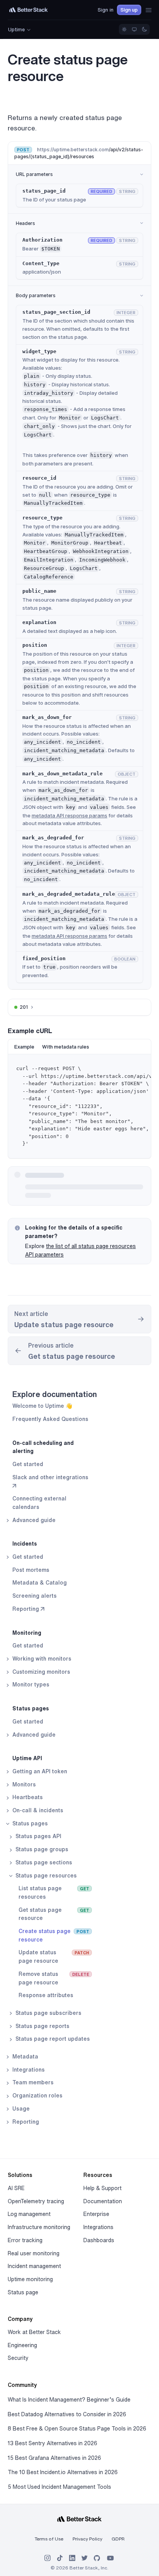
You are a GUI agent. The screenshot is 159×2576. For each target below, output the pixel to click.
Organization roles (37, 2096)
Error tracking (25, 2240)
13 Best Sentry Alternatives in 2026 (52, 2443)
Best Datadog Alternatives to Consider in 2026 (67, 2414)
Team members (32, 2082)
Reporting (25, 2122)
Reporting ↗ (28, 1609)
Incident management (34, 2266)
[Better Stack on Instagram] (47, 2558)
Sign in (106, 10)
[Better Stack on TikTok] (60, 2558)
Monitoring (27, 1633)
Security (18, 2358)
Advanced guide (33, 1520)
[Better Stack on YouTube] (110, 2558)
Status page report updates (52, 2039)
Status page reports (42, 2026)
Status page (23, 2292)
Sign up (129, 10)
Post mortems (31, 1570)
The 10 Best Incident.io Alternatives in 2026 (63, 2472)
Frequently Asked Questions (50, 1419)
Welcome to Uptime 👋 (42, 1406)
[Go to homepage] (29, 10)
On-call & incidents (37, 1810)
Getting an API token (39, 1771)
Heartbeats (27, 1797)
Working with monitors (41, 1659)
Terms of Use (49, 2539)
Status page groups (41, 1849)
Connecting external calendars (39, 1503)
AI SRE (16, 2188)
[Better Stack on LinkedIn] (72, 2558)
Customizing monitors (41, 1672)
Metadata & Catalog (40, 1583)
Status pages (31, 1708)
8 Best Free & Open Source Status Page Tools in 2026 (77, 2429)
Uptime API (27, 1758)
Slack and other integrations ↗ (50, 1482)
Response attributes (46, 1995)
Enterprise (96, 2214)
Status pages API (38, 1836)
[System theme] (134, 29)
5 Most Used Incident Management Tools (59, 2487)
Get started (28, 1464)
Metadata (25, 2057)
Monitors (23, 1784)
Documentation (103, 2201)
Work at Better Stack (34, 2332)
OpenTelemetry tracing (36, 2201)
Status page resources (45, 1876)
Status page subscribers (48, 2013)
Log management (29, 2214)
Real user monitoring (34, 2253)
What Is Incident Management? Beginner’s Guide (69, 2400)
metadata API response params (69, 815)
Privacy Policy (87, 2539)
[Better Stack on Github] (97, 2558)
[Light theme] (124, 29)
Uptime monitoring (30, 2279)
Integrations (28, 2070)
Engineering (22, 2345)
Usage (20, 2109)
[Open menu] (149, 10)
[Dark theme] (144, 29)
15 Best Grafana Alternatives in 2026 (54, 2458)
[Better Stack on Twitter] (85, 2558)
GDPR (118, 2539)
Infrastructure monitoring (39, 2227)
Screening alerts (35, 1596)
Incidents (25, 1544)
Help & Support (102, 2188)
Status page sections (43, 1862)
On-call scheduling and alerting (43, 1447)
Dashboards (99, 2240)
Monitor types (30, 1685)
